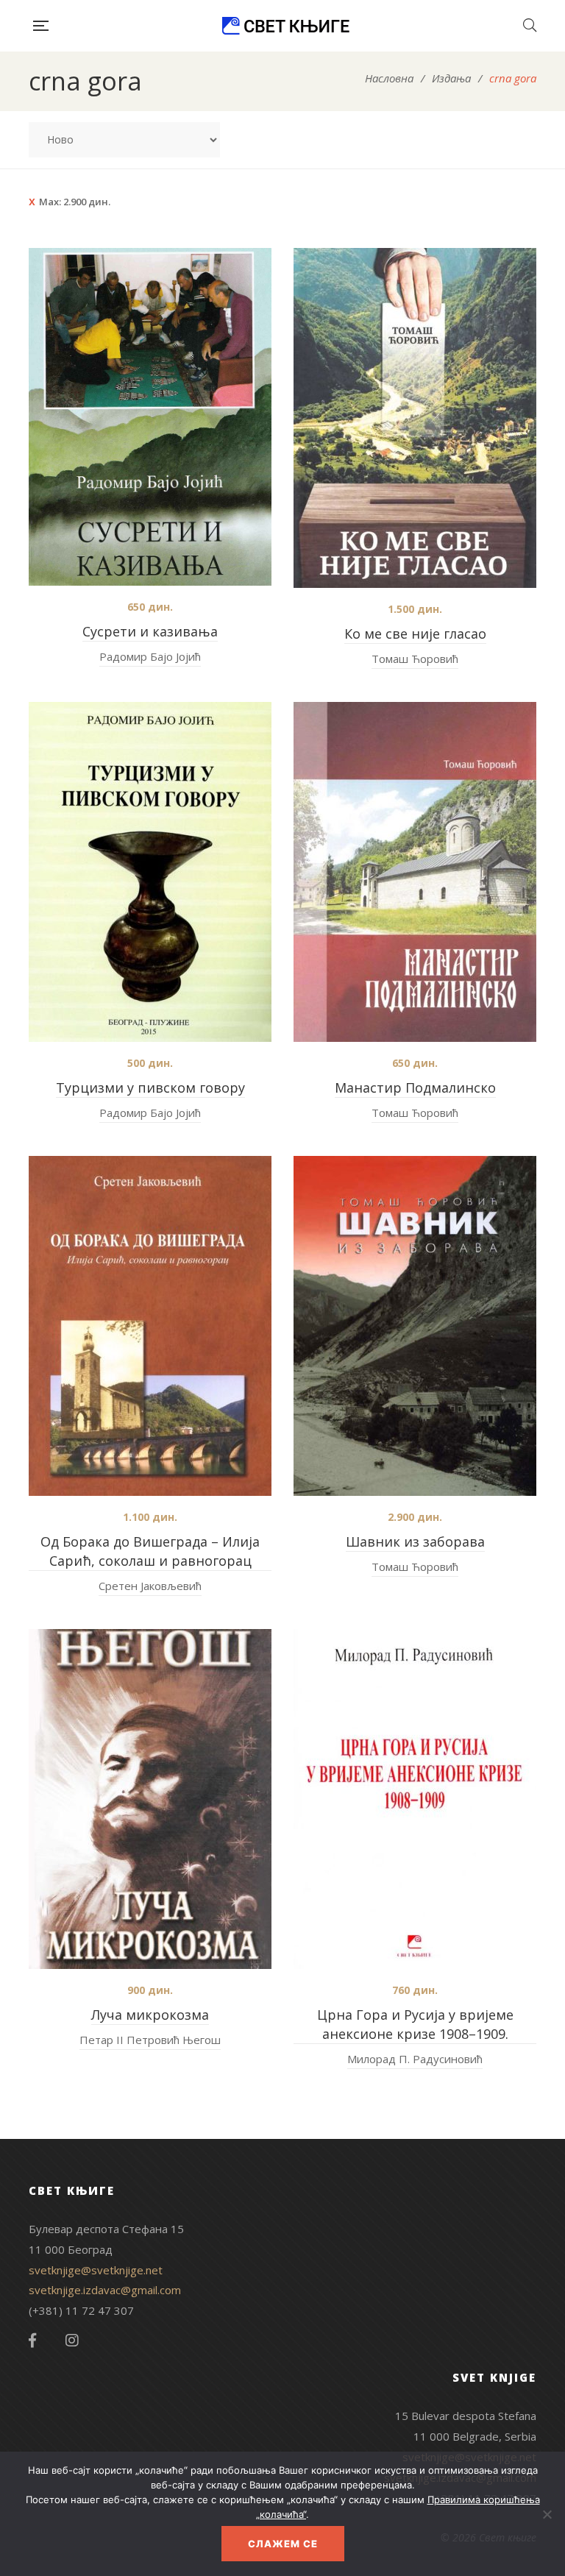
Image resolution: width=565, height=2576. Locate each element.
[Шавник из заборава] (415, 1326)
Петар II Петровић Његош (150, 2040)
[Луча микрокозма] (150, 1799)
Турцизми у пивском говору (150, 1087)
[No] (547, 2514)
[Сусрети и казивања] (150, 417)
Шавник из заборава (415, 1541)
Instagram (72, 2341)
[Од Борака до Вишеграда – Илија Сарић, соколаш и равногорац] (150, 1326)
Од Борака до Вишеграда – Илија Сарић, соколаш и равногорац (150, 1551)
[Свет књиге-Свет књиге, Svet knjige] (285, 26)
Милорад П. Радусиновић (415, 2059)
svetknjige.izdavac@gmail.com (105, 2290)
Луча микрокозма (150, 2015)
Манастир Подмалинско (415, 1087)
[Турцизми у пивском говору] (150, 872)
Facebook (32, 2341)
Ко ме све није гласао (415, 634)
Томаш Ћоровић (415, 659)
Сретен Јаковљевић (150, 1586)
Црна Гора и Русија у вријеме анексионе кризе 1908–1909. (415, 2024)
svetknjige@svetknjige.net (96, 2270)
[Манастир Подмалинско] (415, 872)
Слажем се (283, 2544)
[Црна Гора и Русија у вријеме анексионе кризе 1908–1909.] (415, 1799)
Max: (75, 202)
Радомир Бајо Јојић (150, 656)
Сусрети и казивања (150, 631)
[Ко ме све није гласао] (415, 418)
